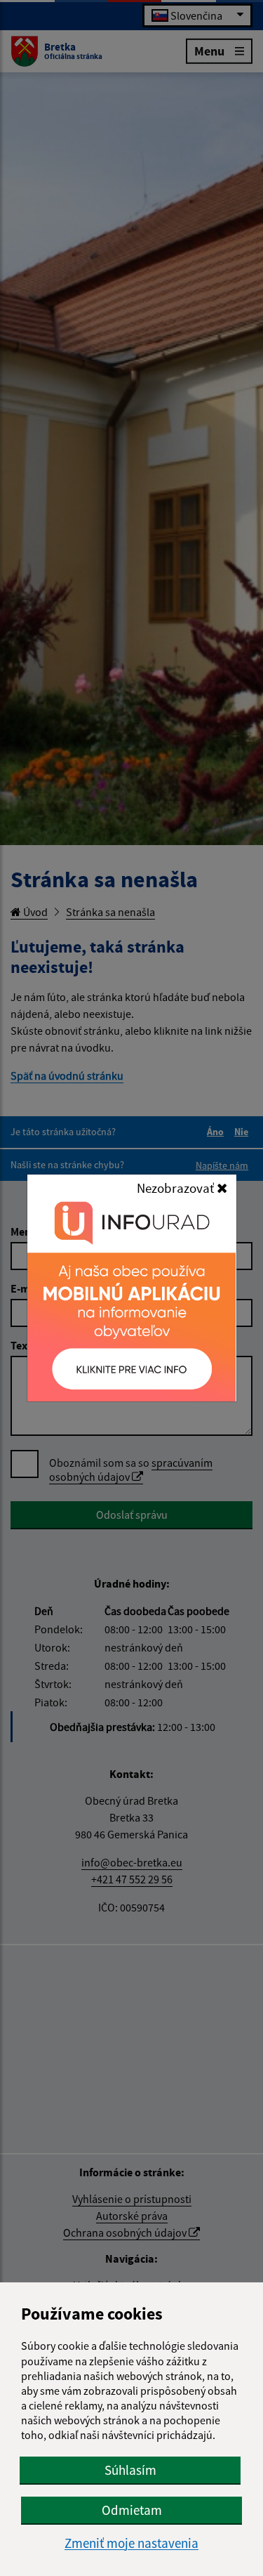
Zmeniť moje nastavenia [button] (131, 2543)
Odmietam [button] (132, 2510)
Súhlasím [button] (130, 2470)
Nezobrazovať (177, 1188)
